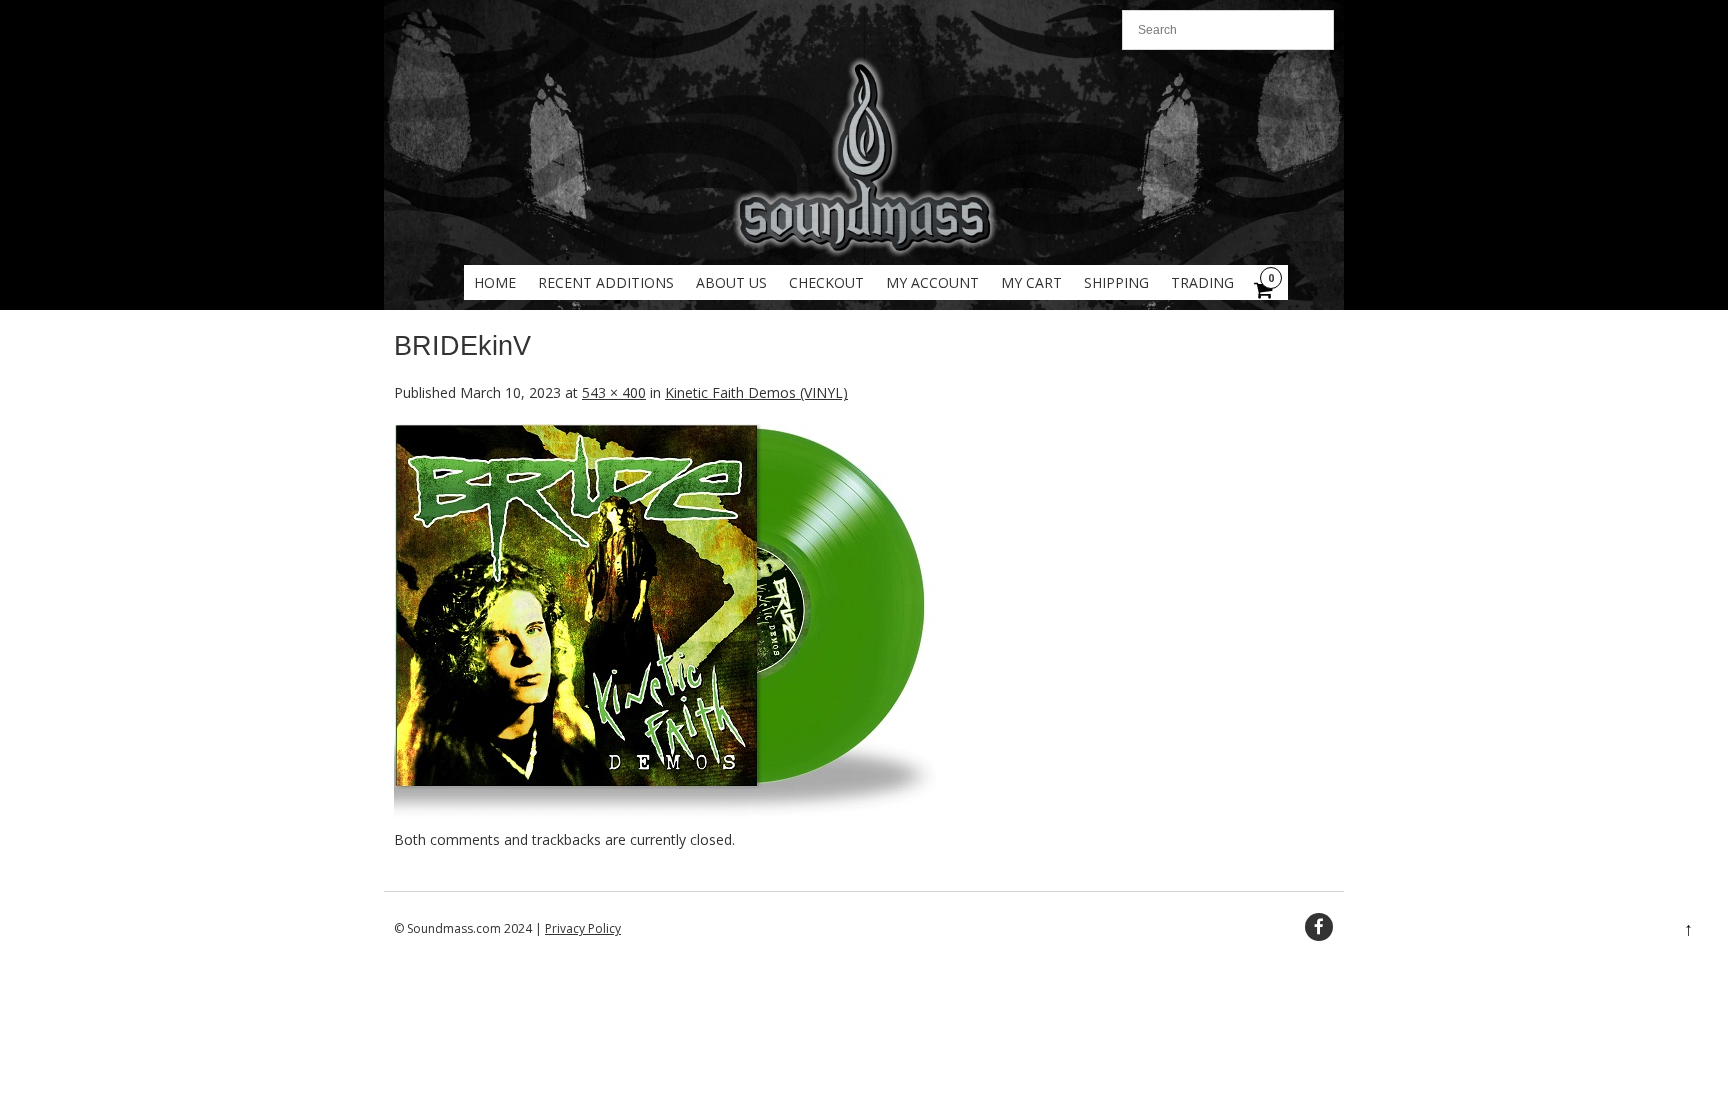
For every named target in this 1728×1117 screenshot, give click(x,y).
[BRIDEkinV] (665, 818)
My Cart (1031, 282)
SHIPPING (1116, 282)
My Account (932, 282)
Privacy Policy (583, 928)
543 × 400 (614, 392)
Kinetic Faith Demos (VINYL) (756, 392)
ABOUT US (731, 282)
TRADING (1202, 282)
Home (495, 282)
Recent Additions (606, 282)
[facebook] (1319, 927)
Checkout (826, 282)
